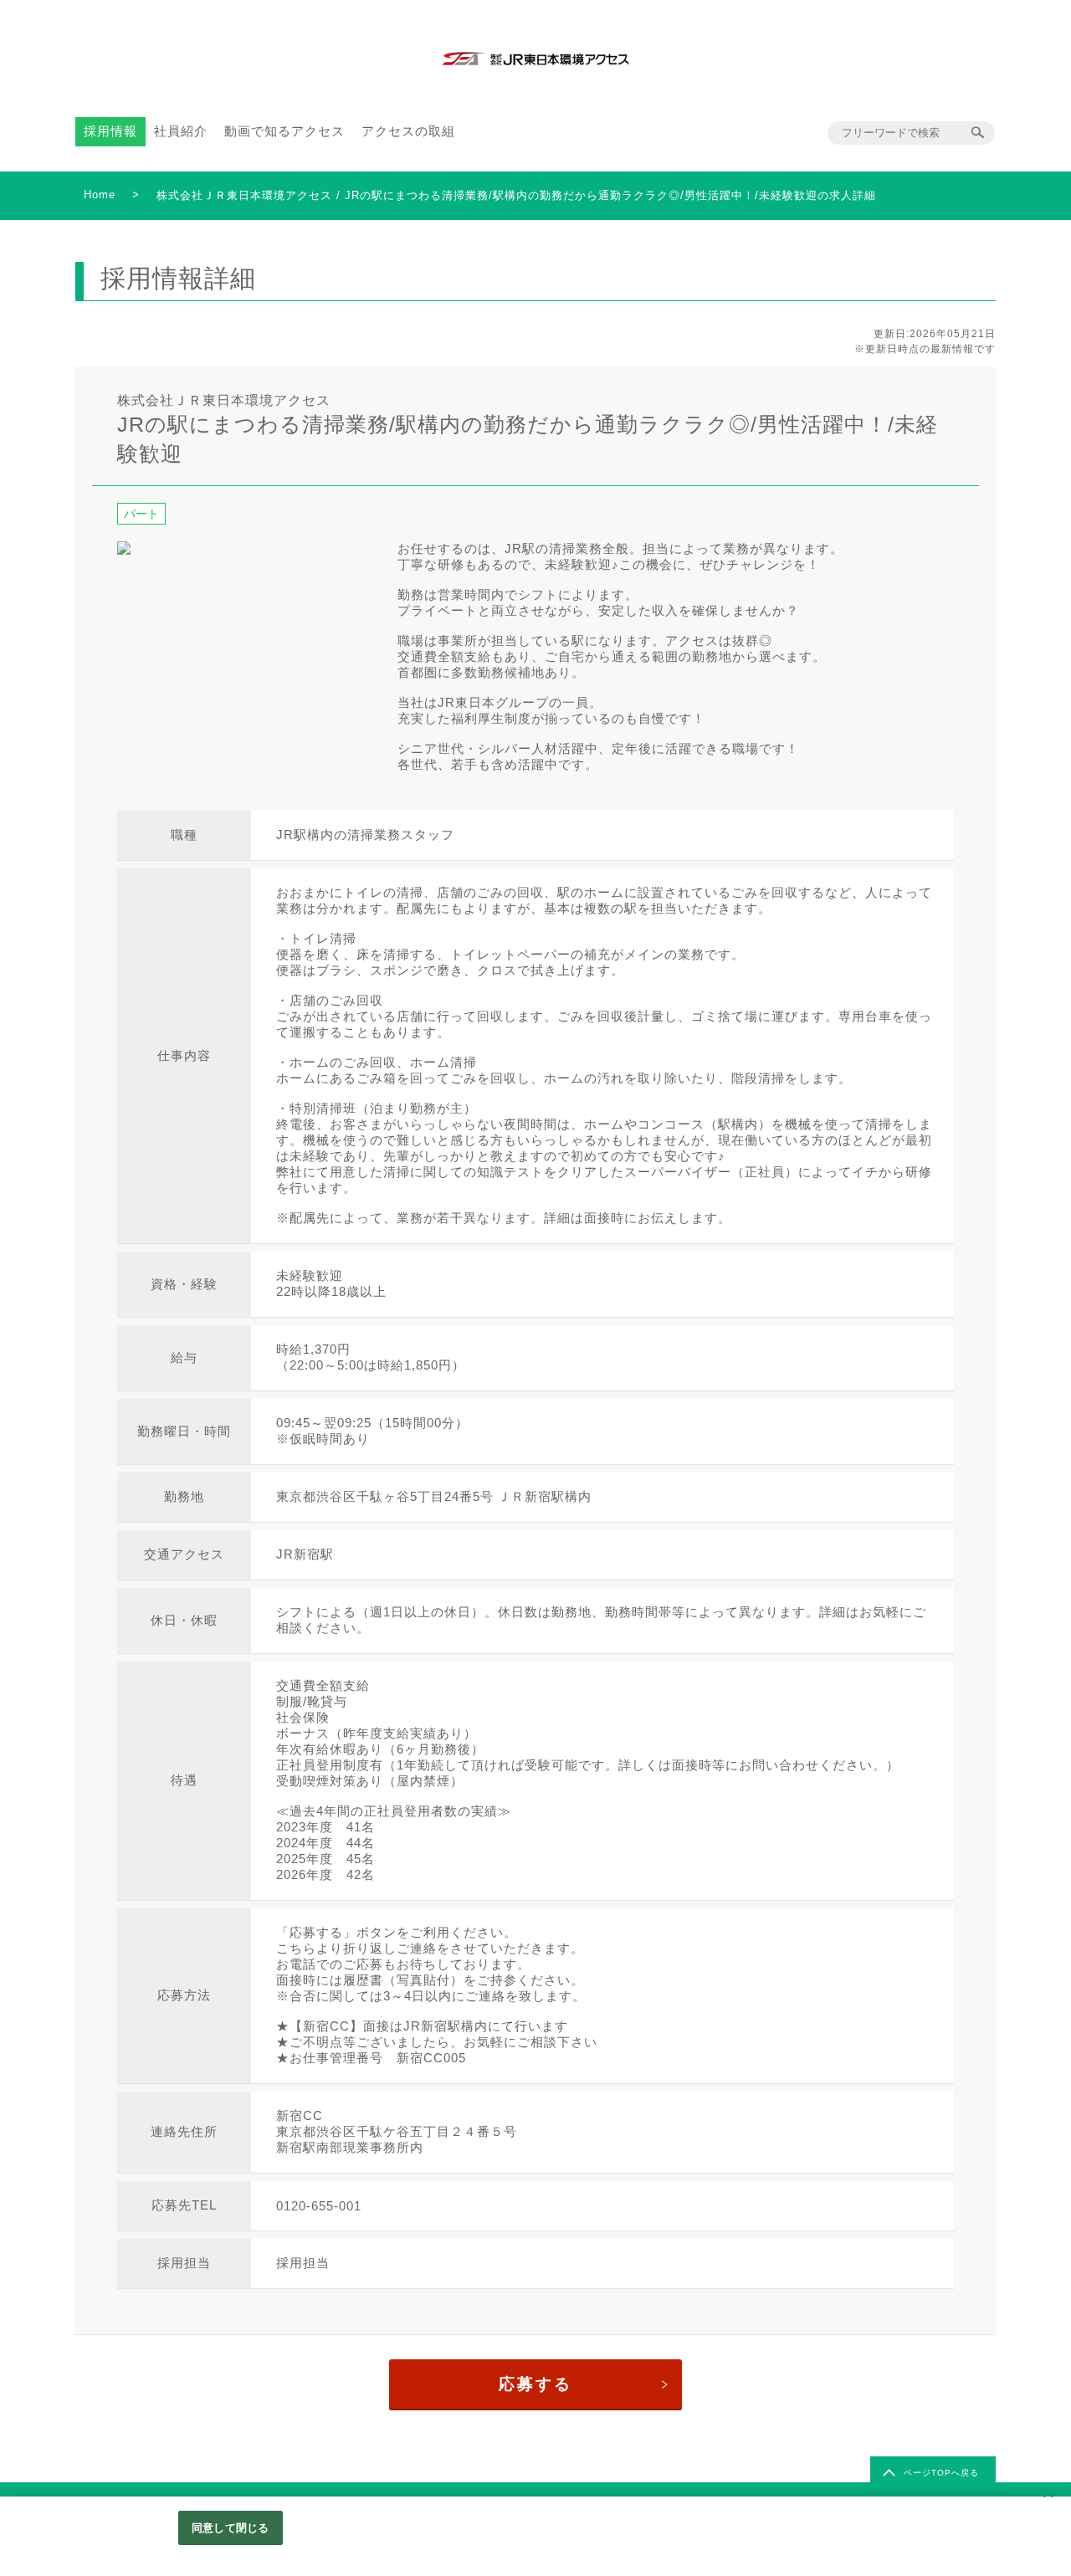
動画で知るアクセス (284, 131)
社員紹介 (181, 131)
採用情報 (110, 131)
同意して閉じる (230, 2528)
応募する (535, 2384)
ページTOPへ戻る (941, 2473)
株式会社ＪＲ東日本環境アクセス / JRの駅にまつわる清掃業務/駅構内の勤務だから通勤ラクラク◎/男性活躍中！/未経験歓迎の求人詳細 (516, 195)
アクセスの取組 (408, 131)
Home (100, 195)
